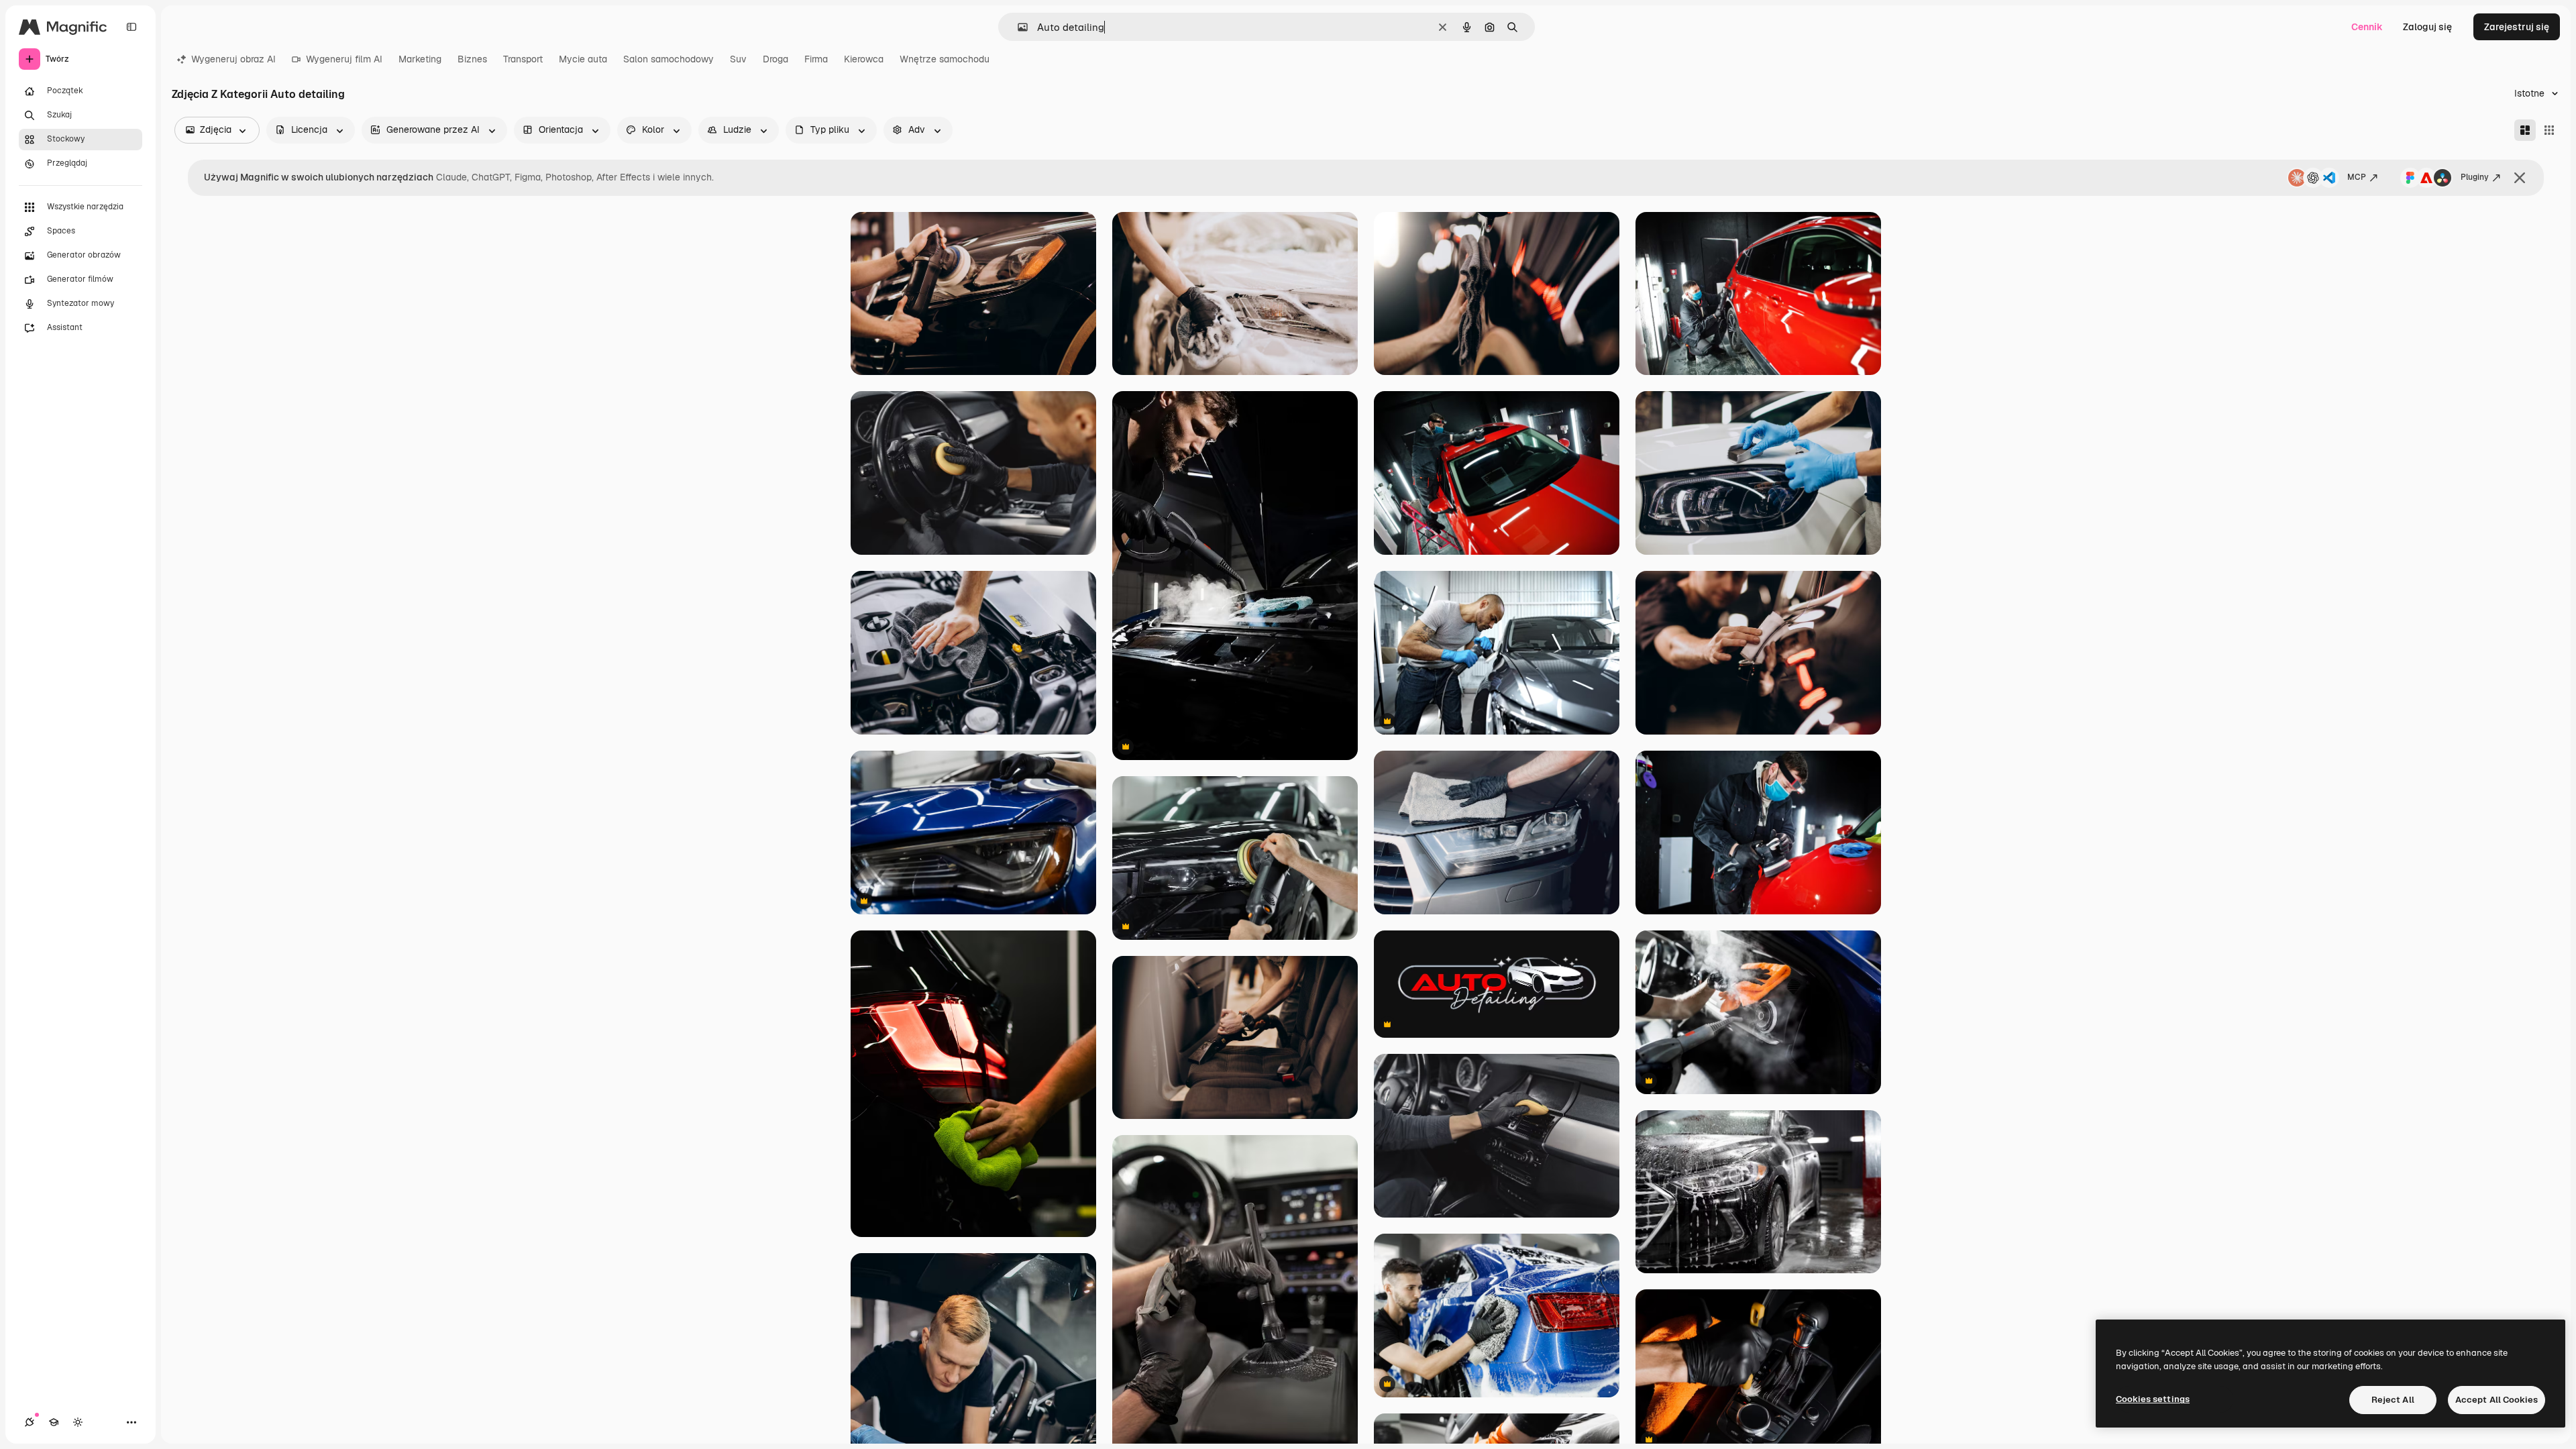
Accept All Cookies (2497, 1400)
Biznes (472, 59)
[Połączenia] (30, 1422)
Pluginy (2475, 177)
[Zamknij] (2520, 178)
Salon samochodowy (668, 59)
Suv (738, 59)
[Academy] (54, 1422)
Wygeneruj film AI (344, 59)
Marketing (420, 59)
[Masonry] (2525, 130)
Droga (775, 59)
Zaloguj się (2427, 27)
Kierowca (864, 59)
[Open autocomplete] (1017, 27)
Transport (523, 59)
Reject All (2393, 1400)
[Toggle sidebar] (131, 27)
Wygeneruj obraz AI (233, 59)
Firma (816, 59)
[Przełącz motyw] (78, 1422)
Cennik (2367, 27)
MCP (2357, 177)
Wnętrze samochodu (945, 59)
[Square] (2549, 130)
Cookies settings (2153, 1399)
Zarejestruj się (2517, 27)
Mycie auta (583, 59)
